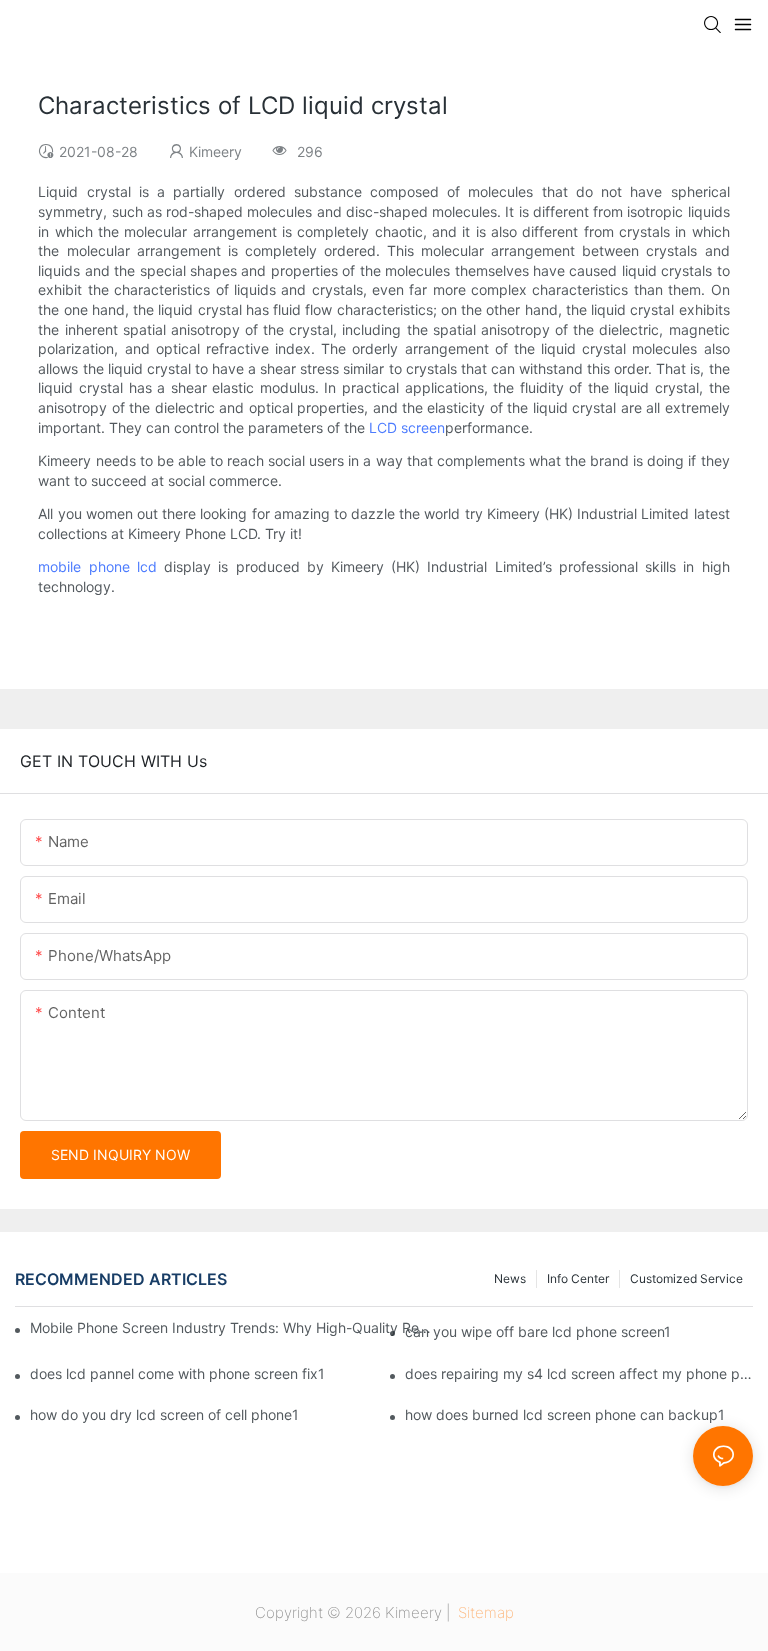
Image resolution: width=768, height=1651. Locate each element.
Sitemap (484, 1612)
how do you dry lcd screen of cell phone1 (164, 1414)
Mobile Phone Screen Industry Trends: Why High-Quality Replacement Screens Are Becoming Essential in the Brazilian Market (231, 1327)
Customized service (686, 1278)
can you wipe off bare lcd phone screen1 (538, 1331)
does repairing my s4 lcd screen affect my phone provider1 (579, 1373)
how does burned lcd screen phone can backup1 (565, 1414)
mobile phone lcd (97, 566)
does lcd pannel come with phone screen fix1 (177, 1373)
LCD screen (407, 427)
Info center (578, 1278)
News (510, 1278)
